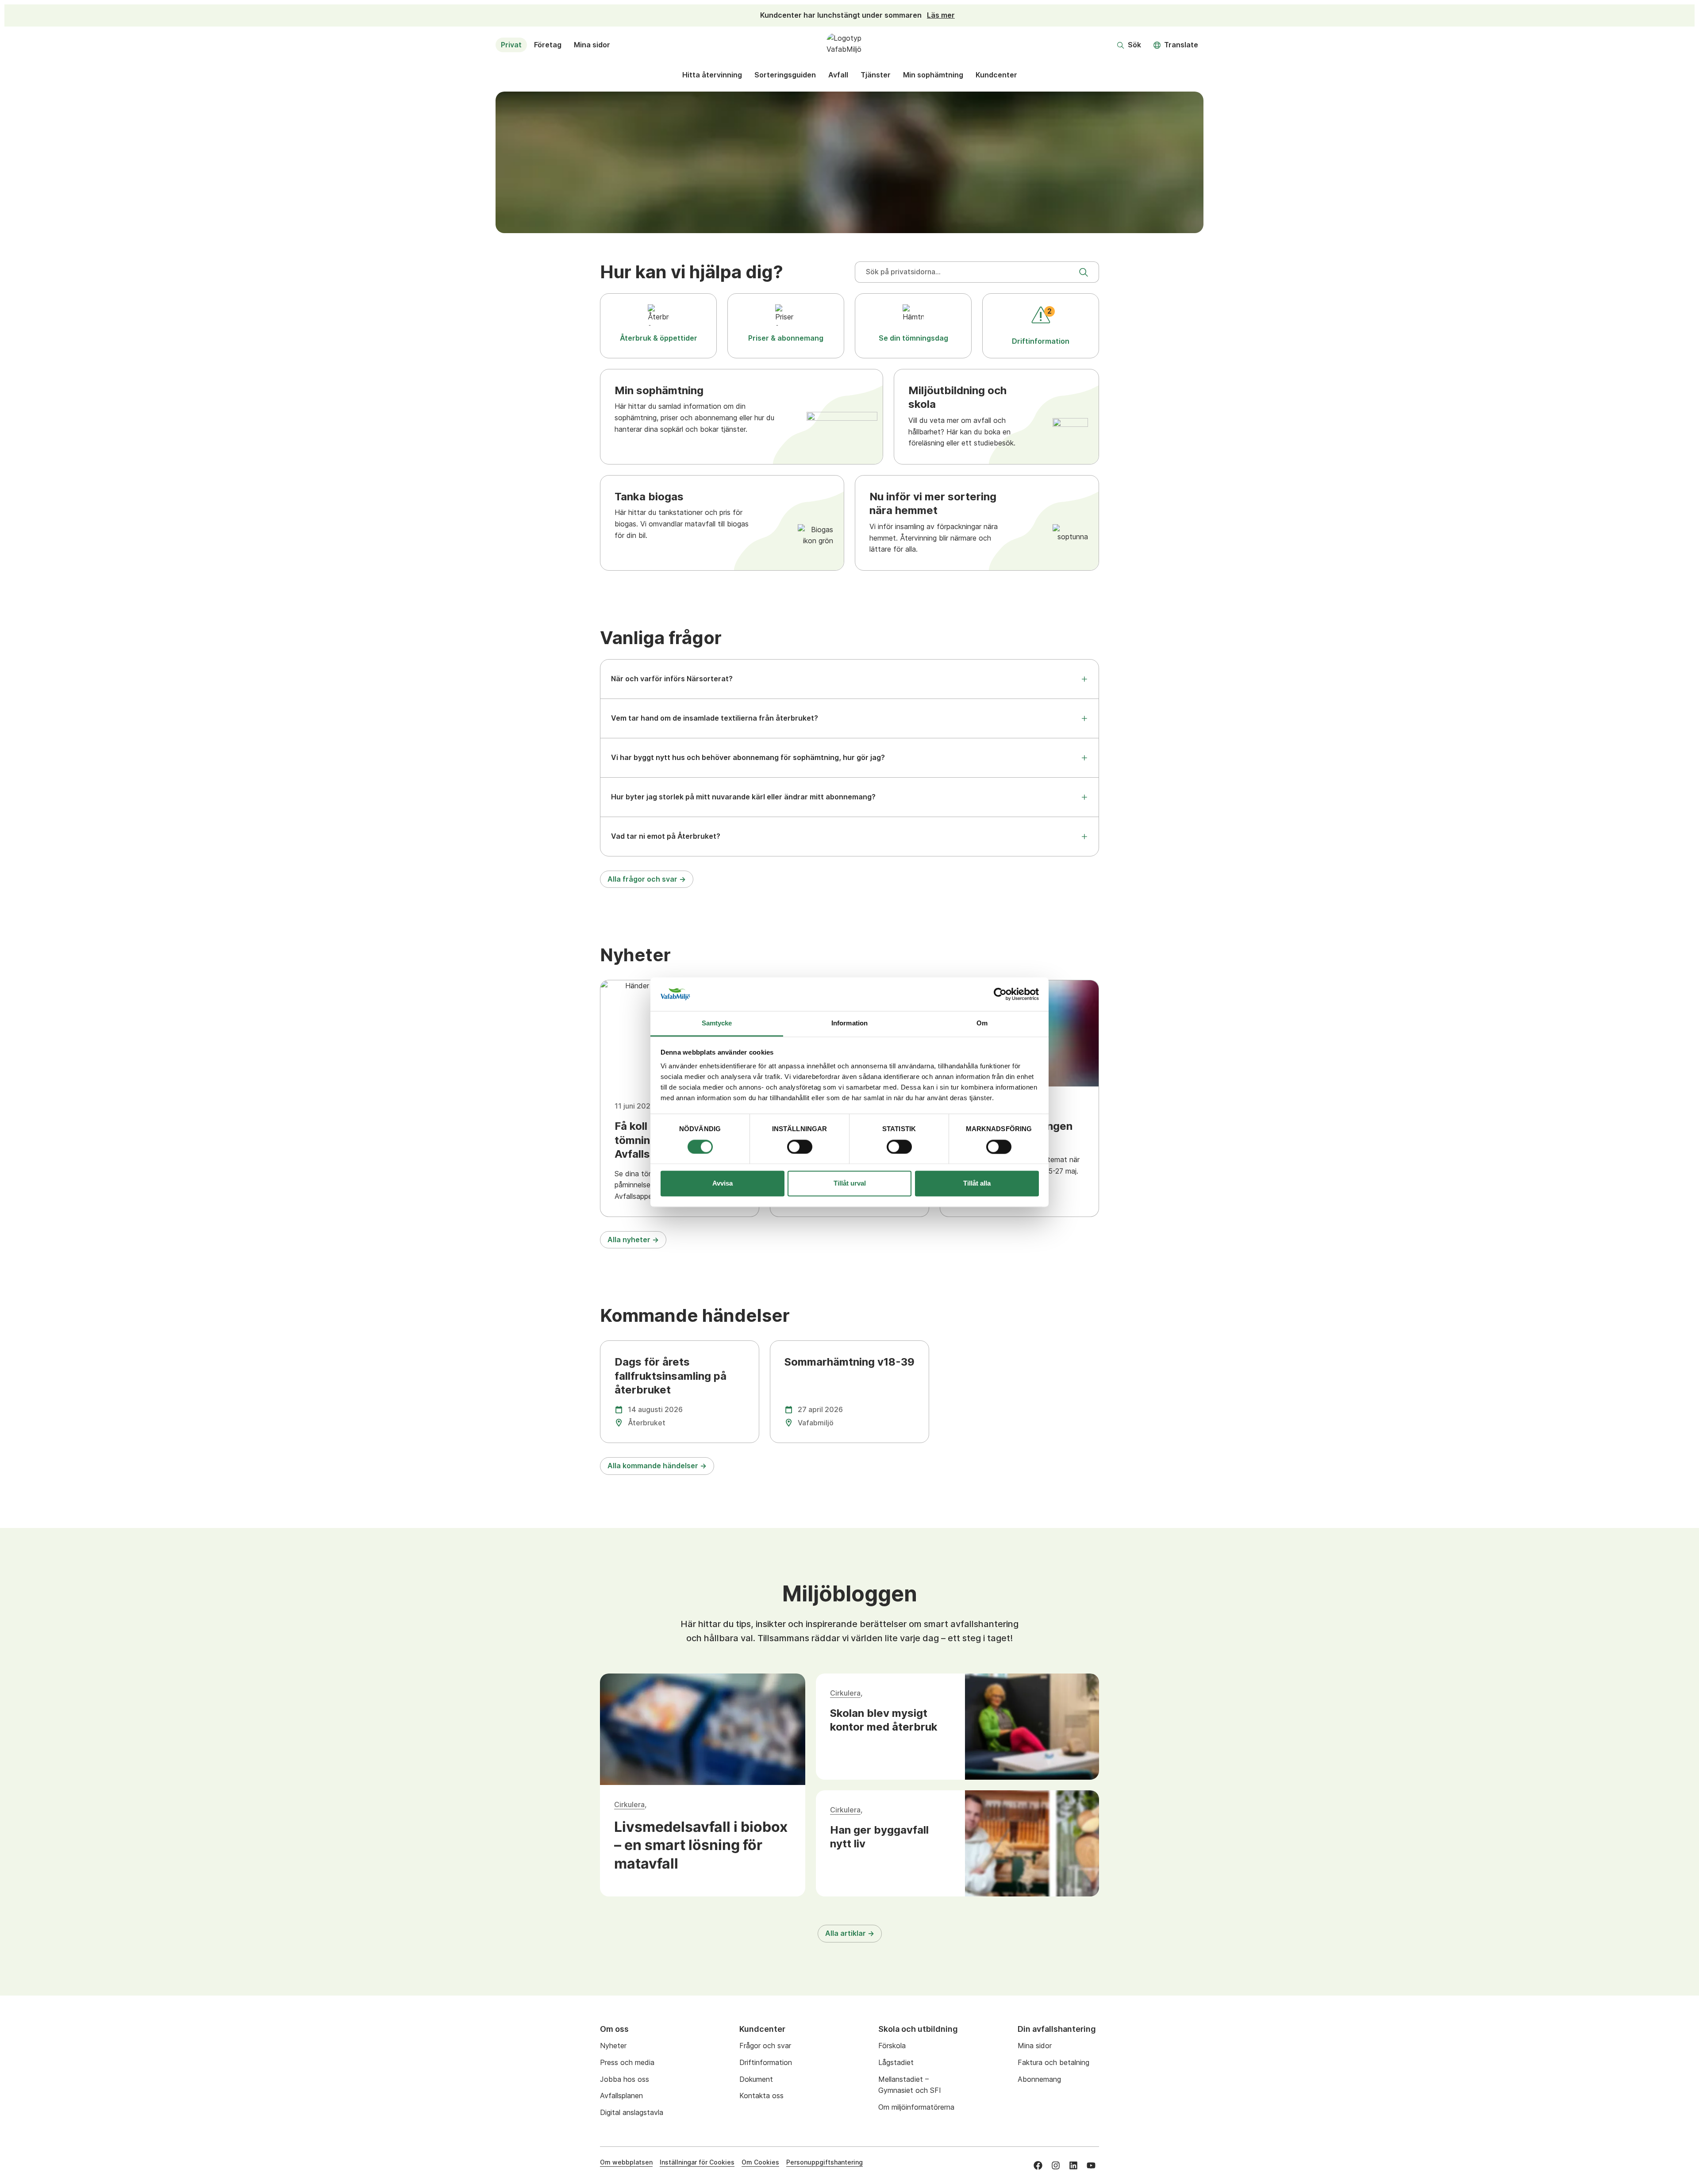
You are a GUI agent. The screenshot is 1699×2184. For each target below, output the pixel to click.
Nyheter (613, 2046)
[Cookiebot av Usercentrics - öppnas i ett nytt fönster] (1000, 994)
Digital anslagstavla (632, 2112)
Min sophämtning (933, 75)
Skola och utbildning (918, 2029)
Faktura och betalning (1053, 2062)
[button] (1129, 45)
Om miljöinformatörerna (916, 2107)
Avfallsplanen (621, 2096)
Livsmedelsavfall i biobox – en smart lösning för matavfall (701, 1845)
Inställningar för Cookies (697, 2162)
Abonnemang (1039, 2079)
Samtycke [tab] (717, 1023)
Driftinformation (766, 2062)
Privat (511, 45)
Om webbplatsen (626, 2162)
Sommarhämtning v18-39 (849, 1362)
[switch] (800, 1147)
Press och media (627, 2062)
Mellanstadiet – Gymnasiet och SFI (910, 2085)
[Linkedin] (1073, 2165)
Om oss (614, 2029)
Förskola (892, 2046)
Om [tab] (982, 1023)
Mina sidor (592, 45)
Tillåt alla (977, 1184)
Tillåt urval (850, 1184)
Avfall (838, 75)
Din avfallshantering (1057, 2029)
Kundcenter (996, 75)
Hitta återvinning (712, 75)
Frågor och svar (765, 2046)
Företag (548, 45)
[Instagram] (1056, 2165)
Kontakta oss (761, 2096)
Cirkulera (629, 1804)
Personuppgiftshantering (825, 2162)
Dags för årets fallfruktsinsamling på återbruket (671, 1376)
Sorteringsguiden (785, 75)
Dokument (756, 2079)
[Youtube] (1091, 2165)
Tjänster (876, 75)
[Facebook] (1038, 2165)
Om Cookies (760, 2162)
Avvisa (723, 1184)
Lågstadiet (896, 2062)
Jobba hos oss (625, 2079)
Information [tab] (849, 1023)
